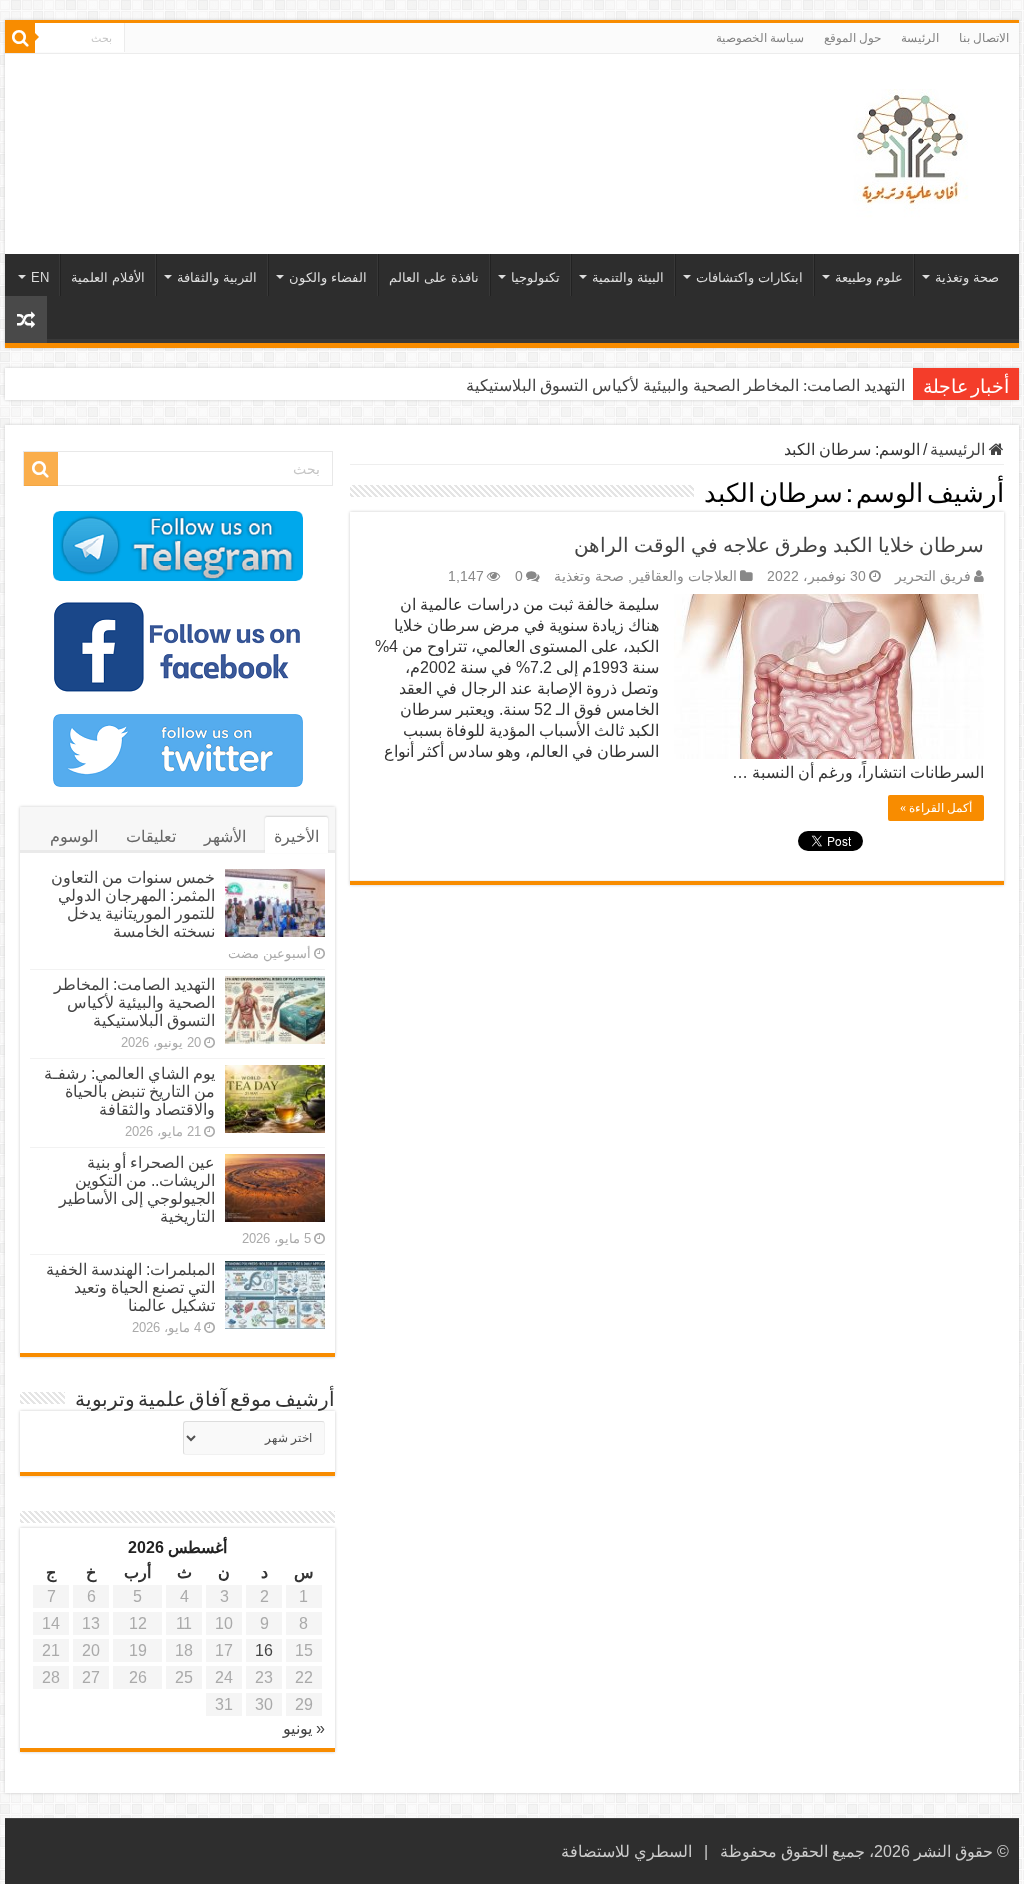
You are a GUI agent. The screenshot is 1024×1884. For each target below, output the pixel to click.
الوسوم (74, 836)
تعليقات (151, 836)
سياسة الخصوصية (760, 38)
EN (40, 277)
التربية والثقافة (217, 277)
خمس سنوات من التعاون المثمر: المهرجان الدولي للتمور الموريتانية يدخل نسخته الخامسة (133, 904)
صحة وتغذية (967, 277)
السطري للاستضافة (626, 1851)
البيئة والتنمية (628, 277)
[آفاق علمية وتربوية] (914, 150)
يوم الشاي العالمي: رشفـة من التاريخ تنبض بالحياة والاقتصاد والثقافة (129, 1091)
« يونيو (304, 1728)
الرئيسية (959, 449)
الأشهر (225, 836)
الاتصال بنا (984, 38)
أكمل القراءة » (936, 808)
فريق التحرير (933, 576)
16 (264, 1650)
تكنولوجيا (535, 277)
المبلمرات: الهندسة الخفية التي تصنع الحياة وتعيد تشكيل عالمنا (130, 1287)
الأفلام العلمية (108, 277)
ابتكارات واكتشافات (749, 277)
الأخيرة (296, 836)
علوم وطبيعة (869, 277)
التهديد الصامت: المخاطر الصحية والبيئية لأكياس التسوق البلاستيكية (685, 385)
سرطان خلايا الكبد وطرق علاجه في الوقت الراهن (779, 545)
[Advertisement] (384, 119)
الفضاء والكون (328, 277)
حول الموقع (852, 38)
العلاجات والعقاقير (684, 576)
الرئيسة (920, 38)
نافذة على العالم (434, 277)
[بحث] (20, 38)
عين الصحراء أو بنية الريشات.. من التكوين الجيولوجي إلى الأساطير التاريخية (137, 1189)
